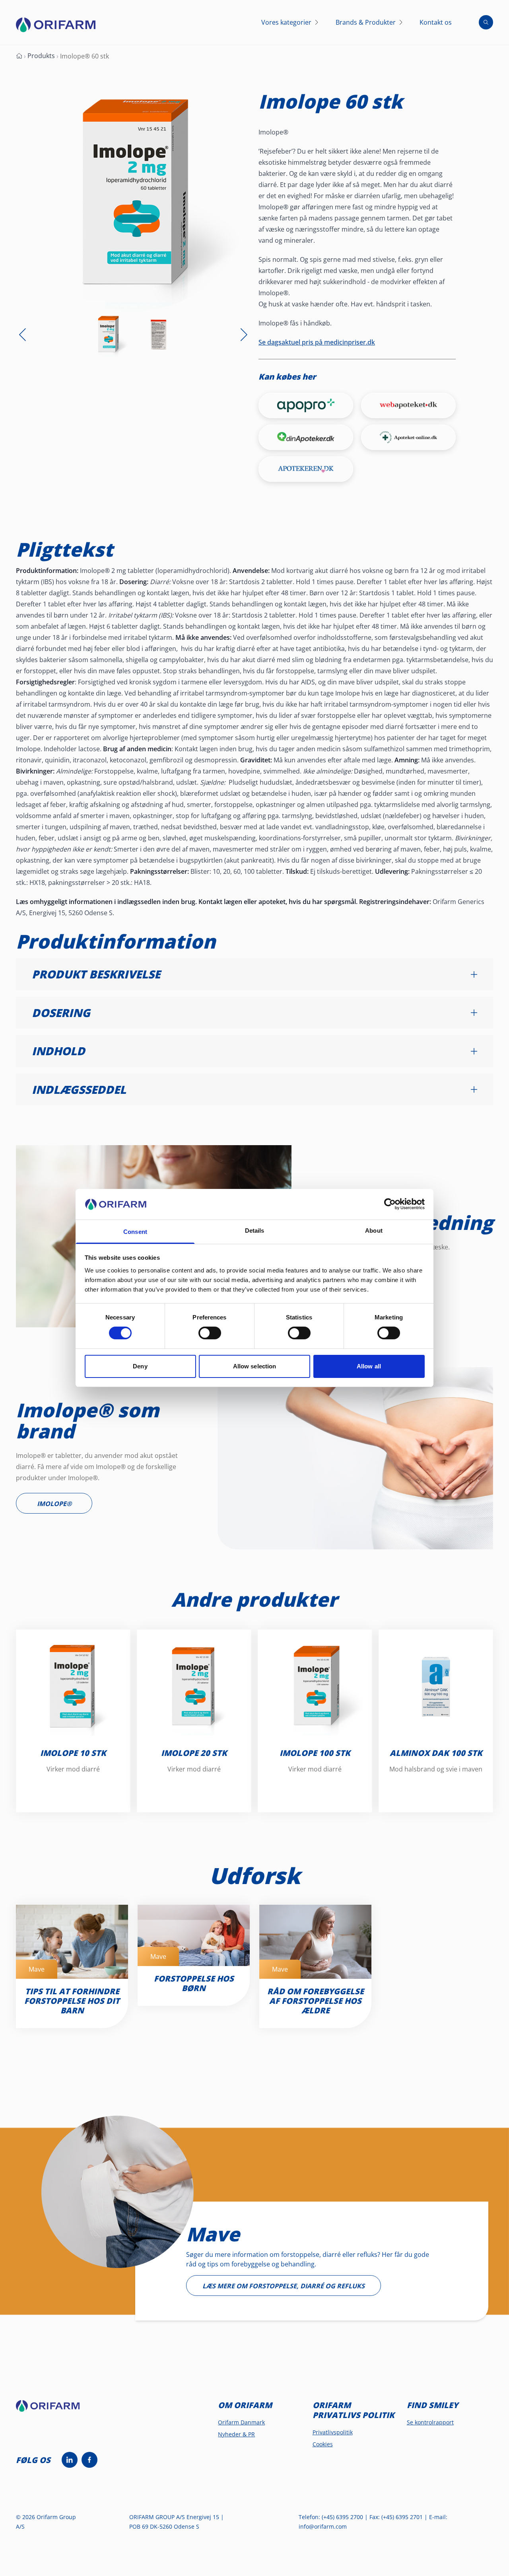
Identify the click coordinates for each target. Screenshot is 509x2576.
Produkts (41, 56)
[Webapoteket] (408, 405)
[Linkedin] (70, 2460)
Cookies (323, 2444)
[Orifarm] (54, 2409)
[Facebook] (89, 2460)
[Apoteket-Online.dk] (408, 437)
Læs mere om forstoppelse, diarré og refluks (284, 2286)
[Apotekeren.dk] (306, 469)
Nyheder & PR (236, 2434)
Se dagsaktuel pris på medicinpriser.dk (317, 342)
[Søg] (486, 22)
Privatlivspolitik (333, 2432)
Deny (140, 1366)
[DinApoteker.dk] (306, 437)
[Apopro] (306, 405)
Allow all (369, 1366)
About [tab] (374, 1231)
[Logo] (56, 25)
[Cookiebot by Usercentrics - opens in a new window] (390, 1204)
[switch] (210, 1333)
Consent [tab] (135, 1232)
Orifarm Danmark (241, 2422)
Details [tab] (255, 1231)
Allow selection (255, 1366)
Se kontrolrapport (430, 2422)
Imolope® (54, 1504)
